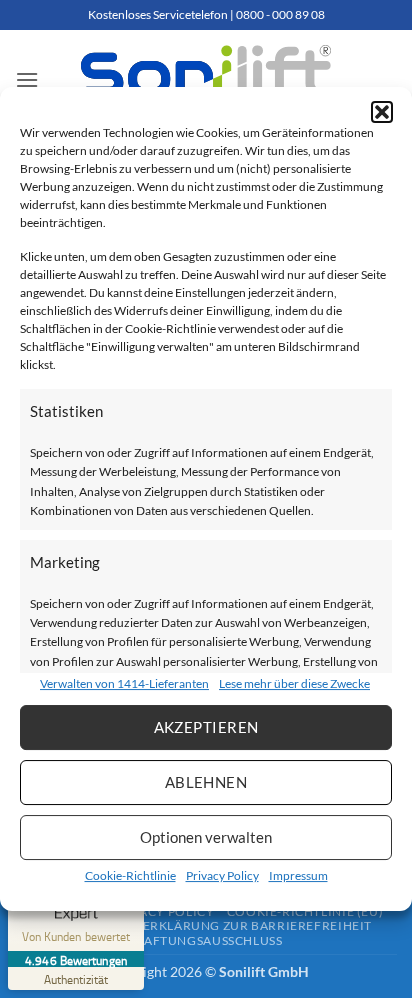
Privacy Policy (222, 875)
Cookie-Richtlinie (130, 875)
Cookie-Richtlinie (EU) (305, 911)
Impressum (298, 875)
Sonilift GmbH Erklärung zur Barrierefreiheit (206, 925)
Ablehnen (206, 782)
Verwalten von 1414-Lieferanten (124, 683)
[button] (382, 112)
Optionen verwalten (206, 837)
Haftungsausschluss (208, 940)
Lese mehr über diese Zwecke (294, 683)
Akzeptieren (206, 727)
